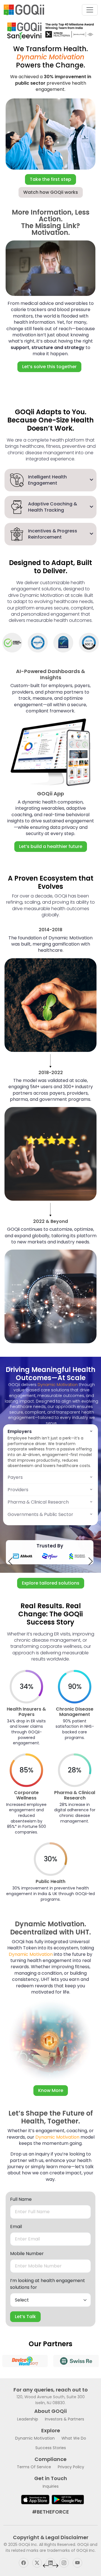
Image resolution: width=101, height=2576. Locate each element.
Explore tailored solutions (51, 1583)
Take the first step (50, 179)
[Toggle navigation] (90, 10)
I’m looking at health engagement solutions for (48, 2284)
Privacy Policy (71, 2467)
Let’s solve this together (49, 367)
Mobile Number (27, 2254)
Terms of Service (34, 2467)
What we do (74, 2438)
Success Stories (51, 2448)
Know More (51, 2090)
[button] (10, 1561)
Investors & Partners (65, 2419)
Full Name (21, 2199)
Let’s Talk (25, 2317)
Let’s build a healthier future (51, 846)
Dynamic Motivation (35, 2438)
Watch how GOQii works (51, 192)
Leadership (28, 2419)
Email (16, 2227)
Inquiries (51, 2486)
